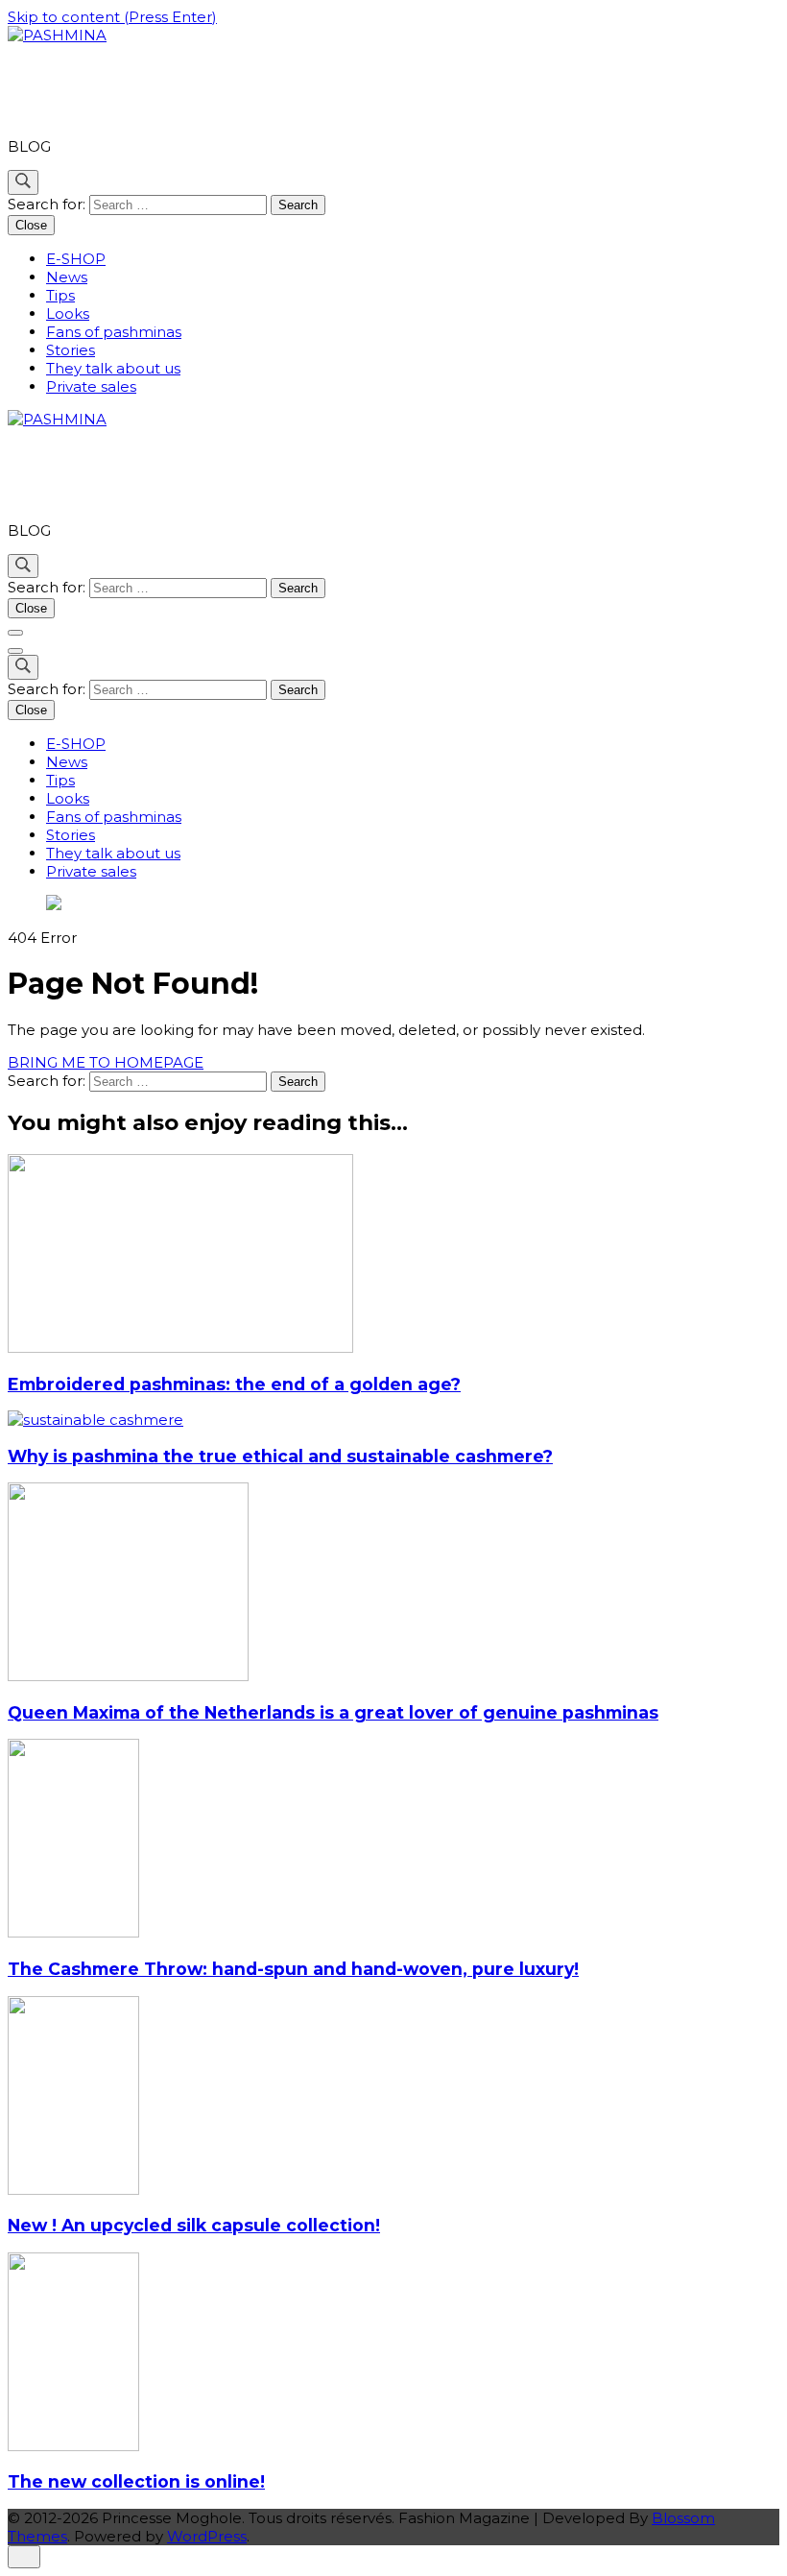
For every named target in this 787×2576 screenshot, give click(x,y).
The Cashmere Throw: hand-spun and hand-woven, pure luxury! (293, 1969)
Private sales (91, 386)
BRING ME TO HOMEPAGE (106, 1062)
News (67, 277)
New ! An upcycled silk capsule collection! (194, 2225)
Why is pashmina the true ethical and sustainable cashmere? (280, 1456)
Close (31, 225)
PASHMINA (89, 91)
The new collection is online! (136, 2481)
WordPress (207, 2536)
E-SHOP (76, 259)
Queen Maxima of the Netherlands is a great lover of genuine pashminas (333, 1712)
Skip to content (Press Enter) (112, 17)
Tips (60, 295)
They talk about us (113, 368)
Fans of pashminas (114, 332)
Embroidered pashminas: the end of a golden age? (234, 1384)
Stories (71, 350)
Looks (68, 313)
